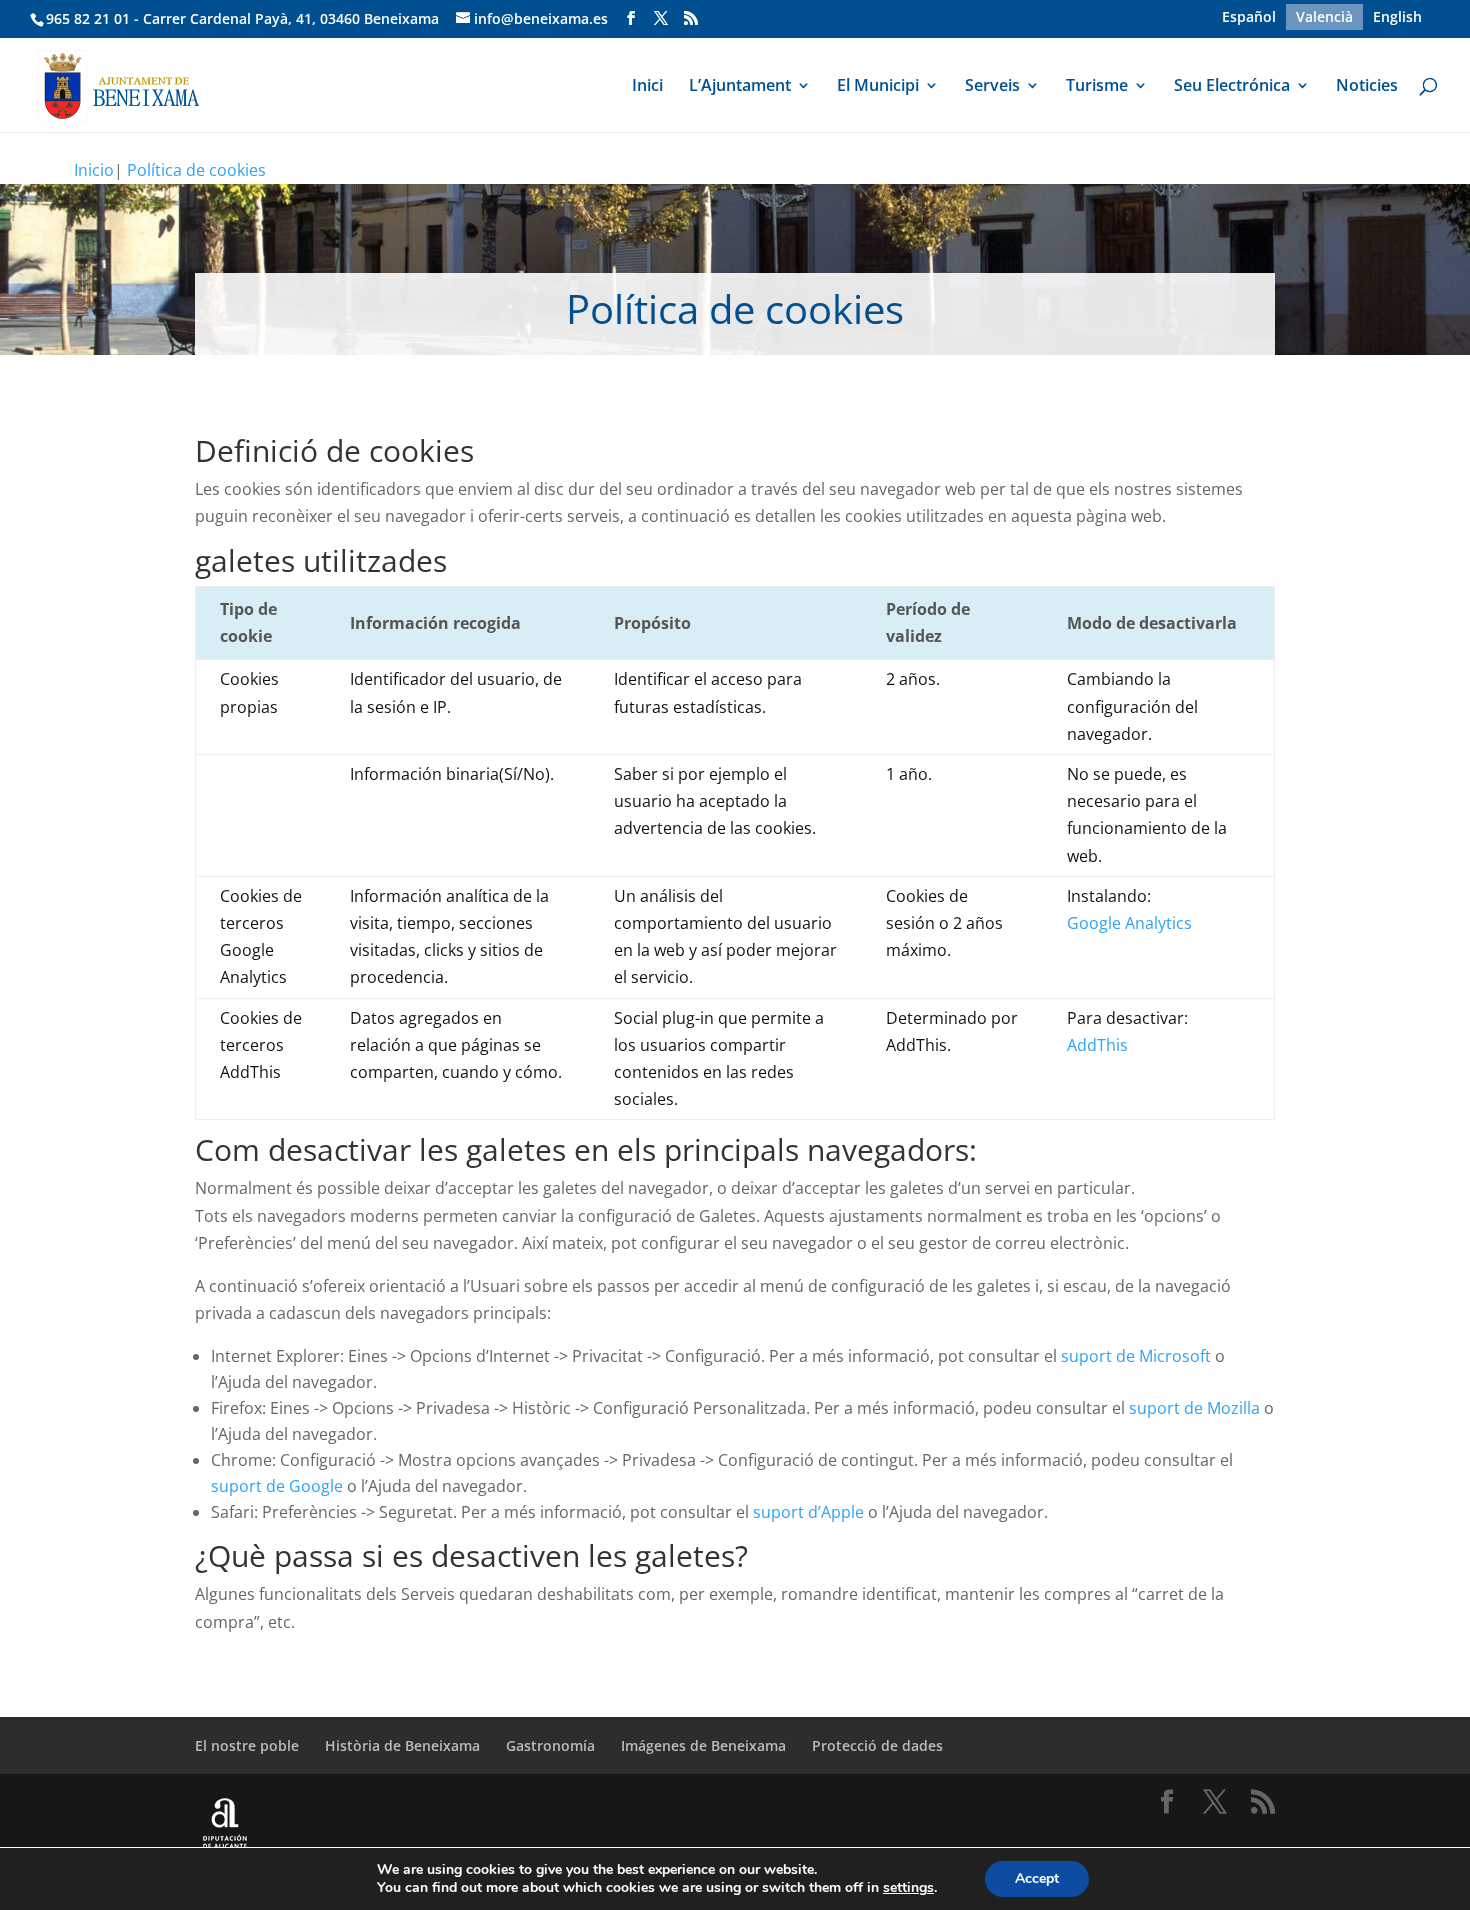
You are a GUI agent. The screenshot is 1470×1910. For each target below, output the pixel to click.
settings (908, 1888)
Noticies (1367, 87)
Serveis (992, 87)
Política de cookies (196, 170)
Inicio (94, 170)
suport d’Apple (808, 1512)
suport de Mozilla (1194, 1408)
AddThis (1097, 1045)
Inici (647, 87)
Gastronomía (550, 1745)
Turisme (1097, 87)
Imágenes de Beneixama (703, 1745)
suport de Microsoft (1136, 1356)
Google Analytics (1129, 923)
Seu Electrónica (1232, 87)
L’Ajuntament (740, 87)
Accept (1037, 1878)
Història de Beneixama (402, 1745)
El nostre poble (247, 1745)
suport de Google (277, 1486)
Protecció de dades (877, 1745)
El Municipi (878, 87)
